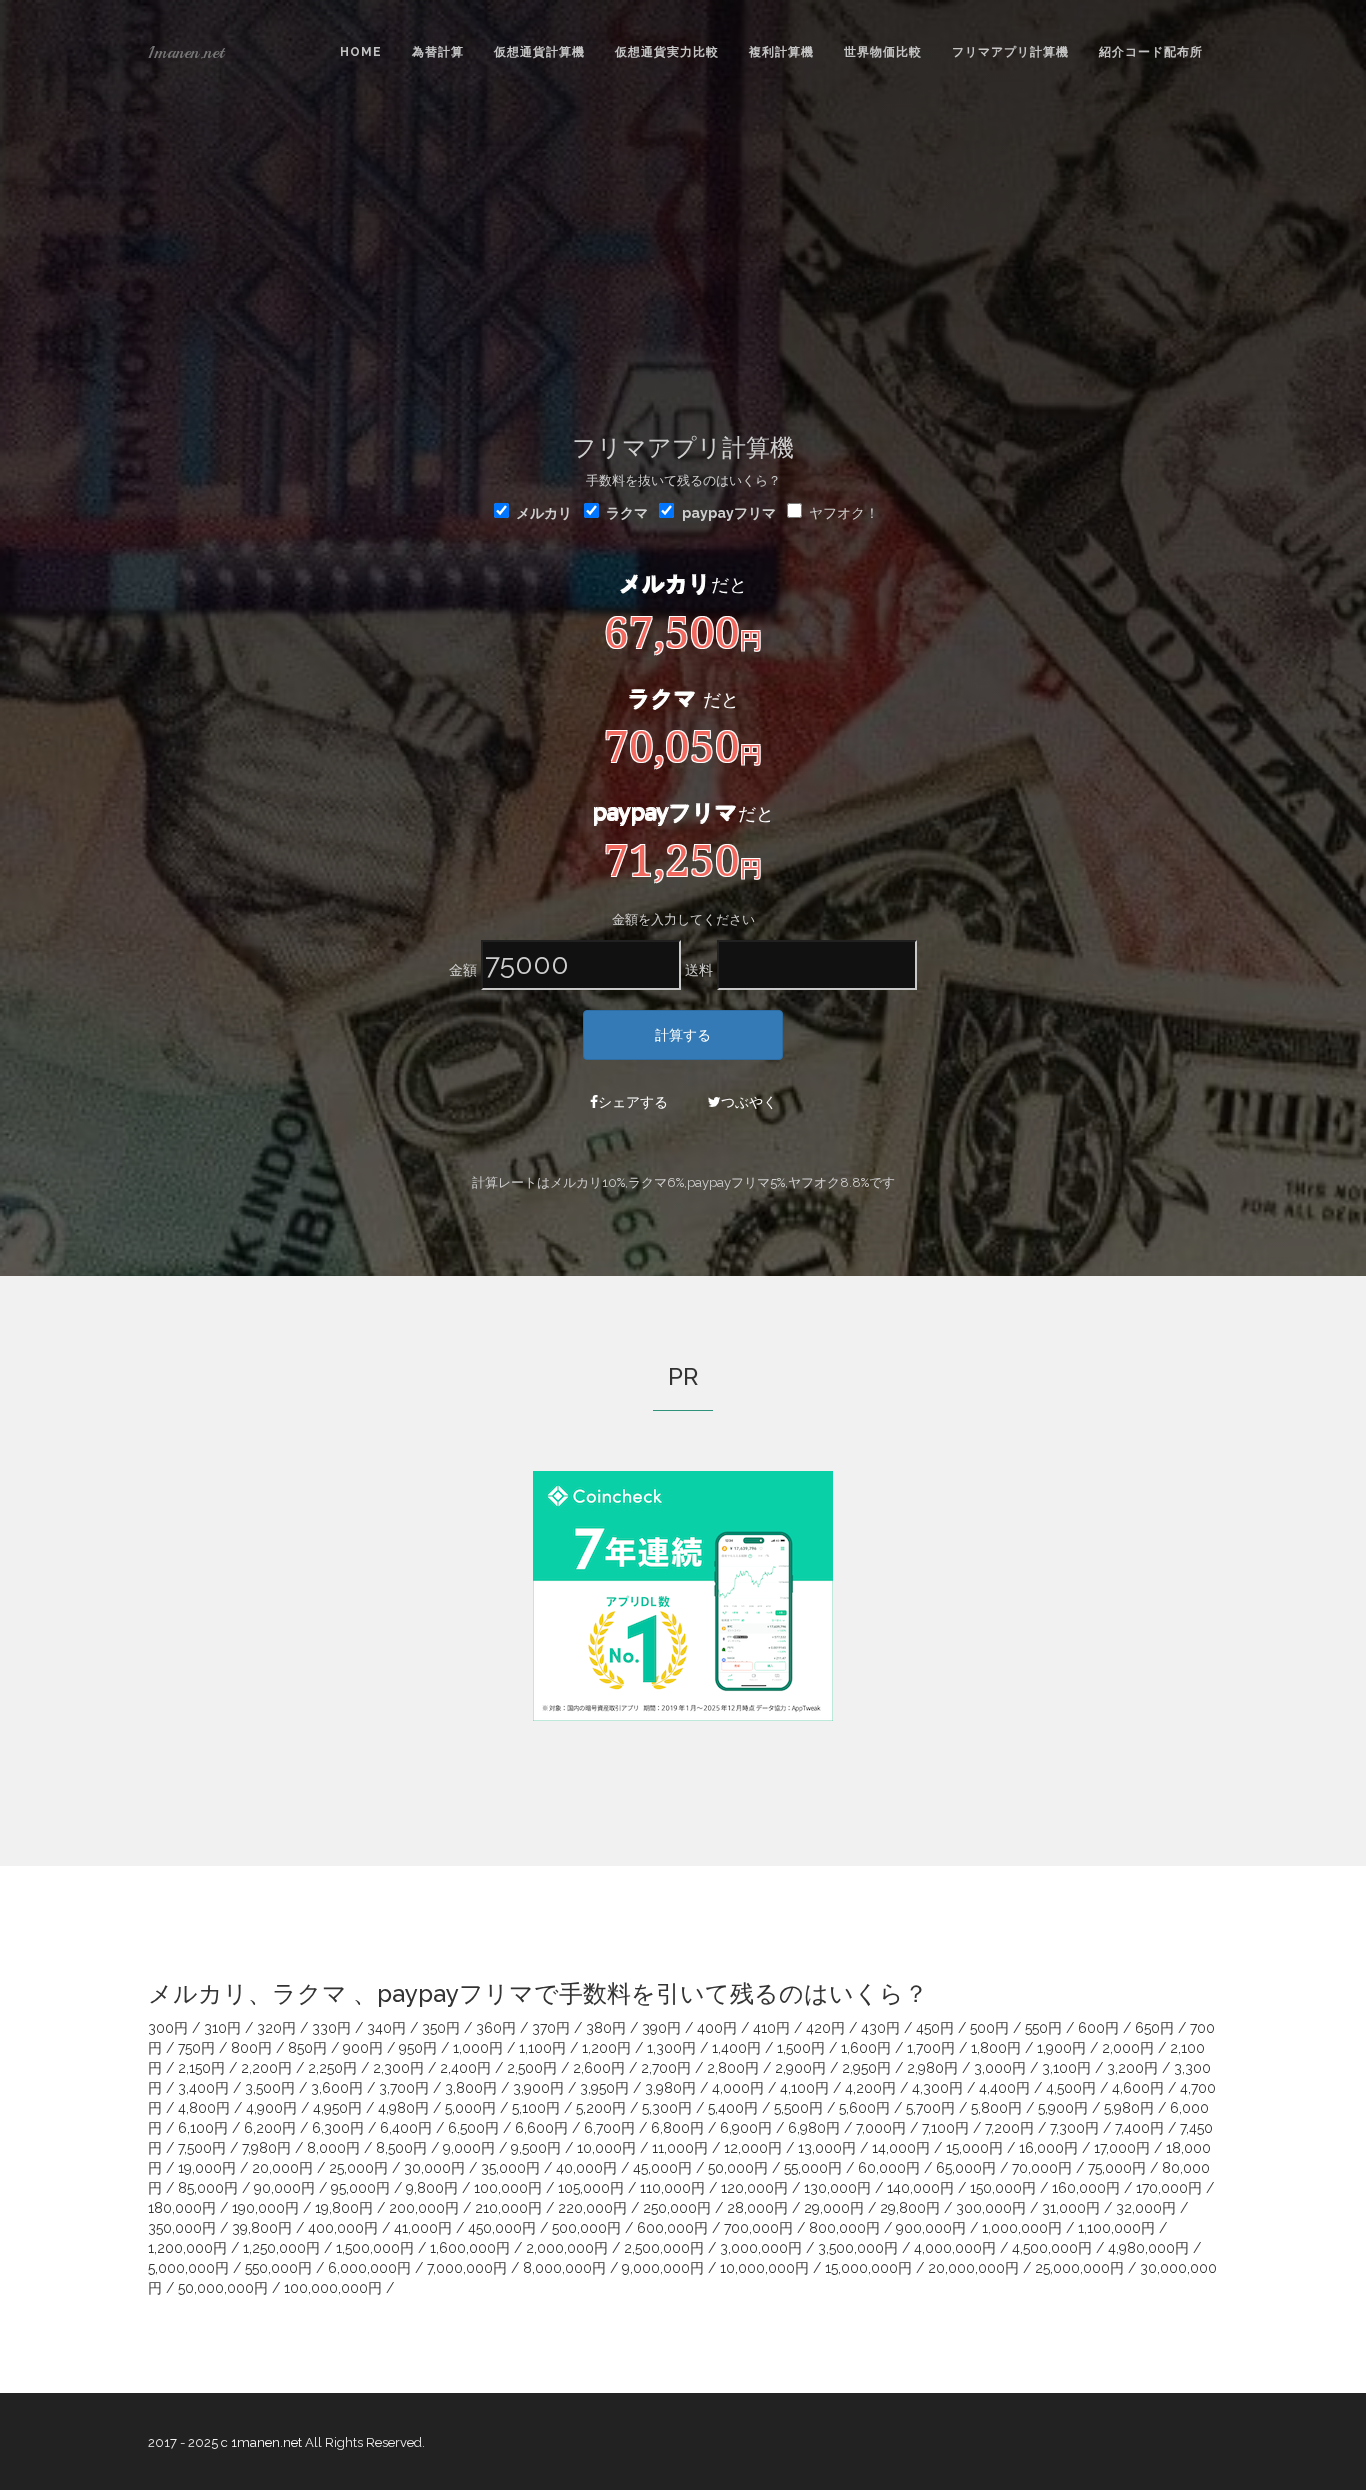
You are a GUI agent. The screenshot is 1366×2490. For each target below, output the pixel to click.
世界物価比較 (883, 52)
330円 (331, 2028)
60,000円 (889, 2168)
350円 (441, 2028)
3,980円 (670, 2088)
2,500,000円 (664, 2248)
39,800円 (262, 2228)
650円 (1154, 2028)
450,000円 (502, 2228)
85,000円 (208, 2188)
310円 (222, 2028)
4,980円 (403, 2108)
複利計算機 (781, 52)
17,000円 (1122, 2148)
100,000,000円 (333, 2288)
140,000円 (920, 2188)
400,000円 (343, 2228)
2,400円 (465, 2068)
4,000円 (738, 2088)
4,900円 (271, 2108)
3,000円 (1000, 2068)
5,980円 (1129, 2108)
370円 (551, 2028)
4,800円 (204, 2108)
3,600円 (337, 2088)
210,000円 (508, 2208)
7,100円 (945, 2128)
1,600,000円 (470, 2248)
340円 (386, 2028)
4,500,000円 (1052, 2248)
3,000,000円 (761, 2248)
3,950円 (604, 2088)
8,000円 (333, 2148)
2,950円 (866, 2068)
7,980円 (266, 2148)
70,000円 (1042, 2168)
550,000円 (278, 2268)
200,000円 (424, 2208)
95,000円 (360, 2188)
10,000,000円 (764, 2268)
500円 (989, 2028)
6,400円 (406, 2128)
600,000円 (672, 2228)
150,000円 (1003, 2188)
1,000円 (478, 2048)
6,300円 (338, 2128)
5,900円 (1063, 2108)
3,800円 (471, 2088)
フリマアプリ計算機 (1010, 52)
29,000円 (834, 2208)
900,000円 (931, 2228)
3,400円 (203, 2088)
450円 (935, 2028)
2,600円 (599, 2068)
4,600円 (1138, 2088)
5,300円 (667, 2108)
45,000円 (662, 2168)
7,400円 (1139, 2128)
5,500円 (798, 2108)
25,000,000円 (1079, 2268)
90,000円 (284, 2188)
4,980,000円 (1148, 2248)
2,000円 (1128, 2048)
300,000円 (991, 2208)
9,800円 (432, 2188)
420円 (825, 2028)
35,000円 (510, 2168)
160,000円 (1086, 2188)
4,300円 (937, 2088)
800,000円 (844, 2228)
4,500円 (1071, 2088)
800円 (251, 2048)
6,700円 (609, 2128)
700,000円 (758, 2228)
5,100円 (536, 2108)
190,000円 (265, 2208)
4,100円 (804, 2088)
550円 (1043, 2028)
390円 (661, 2028)
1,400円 (736, 2048)
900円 (363, 2048)
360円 (496, 2028)
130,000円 (837, 2188)
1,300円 (671, 2048)
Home (361, 52)
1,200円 (606, 2048)
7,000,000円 (467, 2268)
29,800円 (910, 2208)
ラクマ (627, 513)
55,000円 (813, 2168)
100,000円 (508, 2188)
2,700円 (666, 2068)
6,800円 (677, 2128)
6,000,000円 (369, 2268)
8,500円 (401, 2148)
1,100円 (542, 2048)
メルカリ (544, 513)
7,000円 (881, 2128)
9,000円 (469, 2148)
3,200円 (1132, 2068)
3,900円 (538, 2088)
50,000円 (738, 2168)
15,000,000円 (868, 2268)
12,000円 (753, 2148)
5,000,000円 (188, 2268)
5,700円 (930, 2108)
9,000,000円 (663, 2268)
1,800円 (996, 2048)
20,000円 (282, 2168)
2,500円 (532, 2068)
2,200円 (266, 2068)
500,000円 (586, 2228)
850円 (307, 2048)
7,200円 (1009, 2128)
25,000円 (358, 2168)
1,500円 (801, 2048)
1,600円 (866, 2048)
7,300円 (1074, 2128)
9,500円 (536, 2148)
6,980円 (814, 2128)
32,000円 (1146, 2208)
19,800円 (344, 2208)
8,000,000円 (564, 2268)
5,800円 (996, 2108)
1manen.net (186, 52)
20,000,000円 (973, 2268)
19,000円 (207, 2168)
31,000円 (1071, 2208)
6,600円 (541, 2128)
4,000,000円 (955, 2248)
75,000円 (1117, 2168)
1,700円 (931, 2048)
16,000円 (1048, 2148)
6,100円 (203, 2128)
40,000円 (586, 2168)
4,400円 (1004, 2088)
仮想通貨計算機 (539, 52)
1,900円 (1061, 2048)
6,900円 (746, 2128)
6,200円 (270, 2128)
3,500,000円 (858, 2248)
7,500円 (202, 2148)
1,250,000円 (281, 2248)
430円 (880, 2028)
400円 (717, 2028)
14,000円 (901, 2148)
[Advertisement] (683, 255)
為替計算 (438, 52)
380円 (606, 2028)
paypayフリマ (729, 513)
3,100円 (1066, 2068)
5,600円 (864, 2108)
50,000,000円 (223, 2288)
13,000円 (827, 2148)
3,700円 (404, 2088)
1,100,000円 (1116, 2228)
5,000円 (470, 2108)
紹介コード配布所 (1151, 52)
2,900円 (800, 2068)
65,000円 (966, 2168)
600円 (1098, 2028)
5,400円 (733, 2108)
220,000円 (592, 2208)
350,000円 (182, 2228)
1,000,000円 (1022, 2228)
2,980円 (932, 2068)
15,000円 (974, 2148)
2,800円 (733, 2068)
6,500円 (473, 2128)
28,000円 (757, 2208)
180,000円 (182, 2208)
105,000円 (591, 2188)
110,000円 (672, 2188)
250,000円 (677, 2208)
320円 (276, 2028)
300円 (168, 2028)
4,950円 (337, 2108)
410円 (771, 2028)
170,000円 (1169, 2188)
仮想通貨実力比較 (667, 52)
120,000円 (754, 2188)
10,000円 (606, 2148)
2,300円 (398, 2068)
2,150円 (201, 2068)
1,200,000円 (187, 2248)
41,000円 (423, 2228)
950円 (418, 2048)
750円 (196, 2048)
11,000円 (680, 2148)
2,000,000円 (567, 2248)
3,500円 (270, 2088)
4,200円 (870, 2088)
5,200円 (601, 2108)
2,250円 (332, 2068)
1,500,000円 (375, 2248)
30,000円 (434, 2168)
